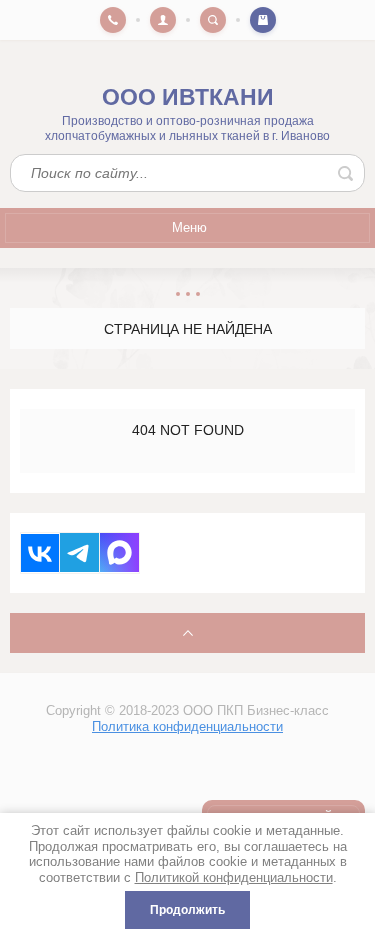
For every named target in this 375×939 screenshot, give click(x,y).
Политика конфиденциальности (187, 726)
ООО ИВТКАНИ (188, 97)
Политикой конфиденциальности (234, 877)
